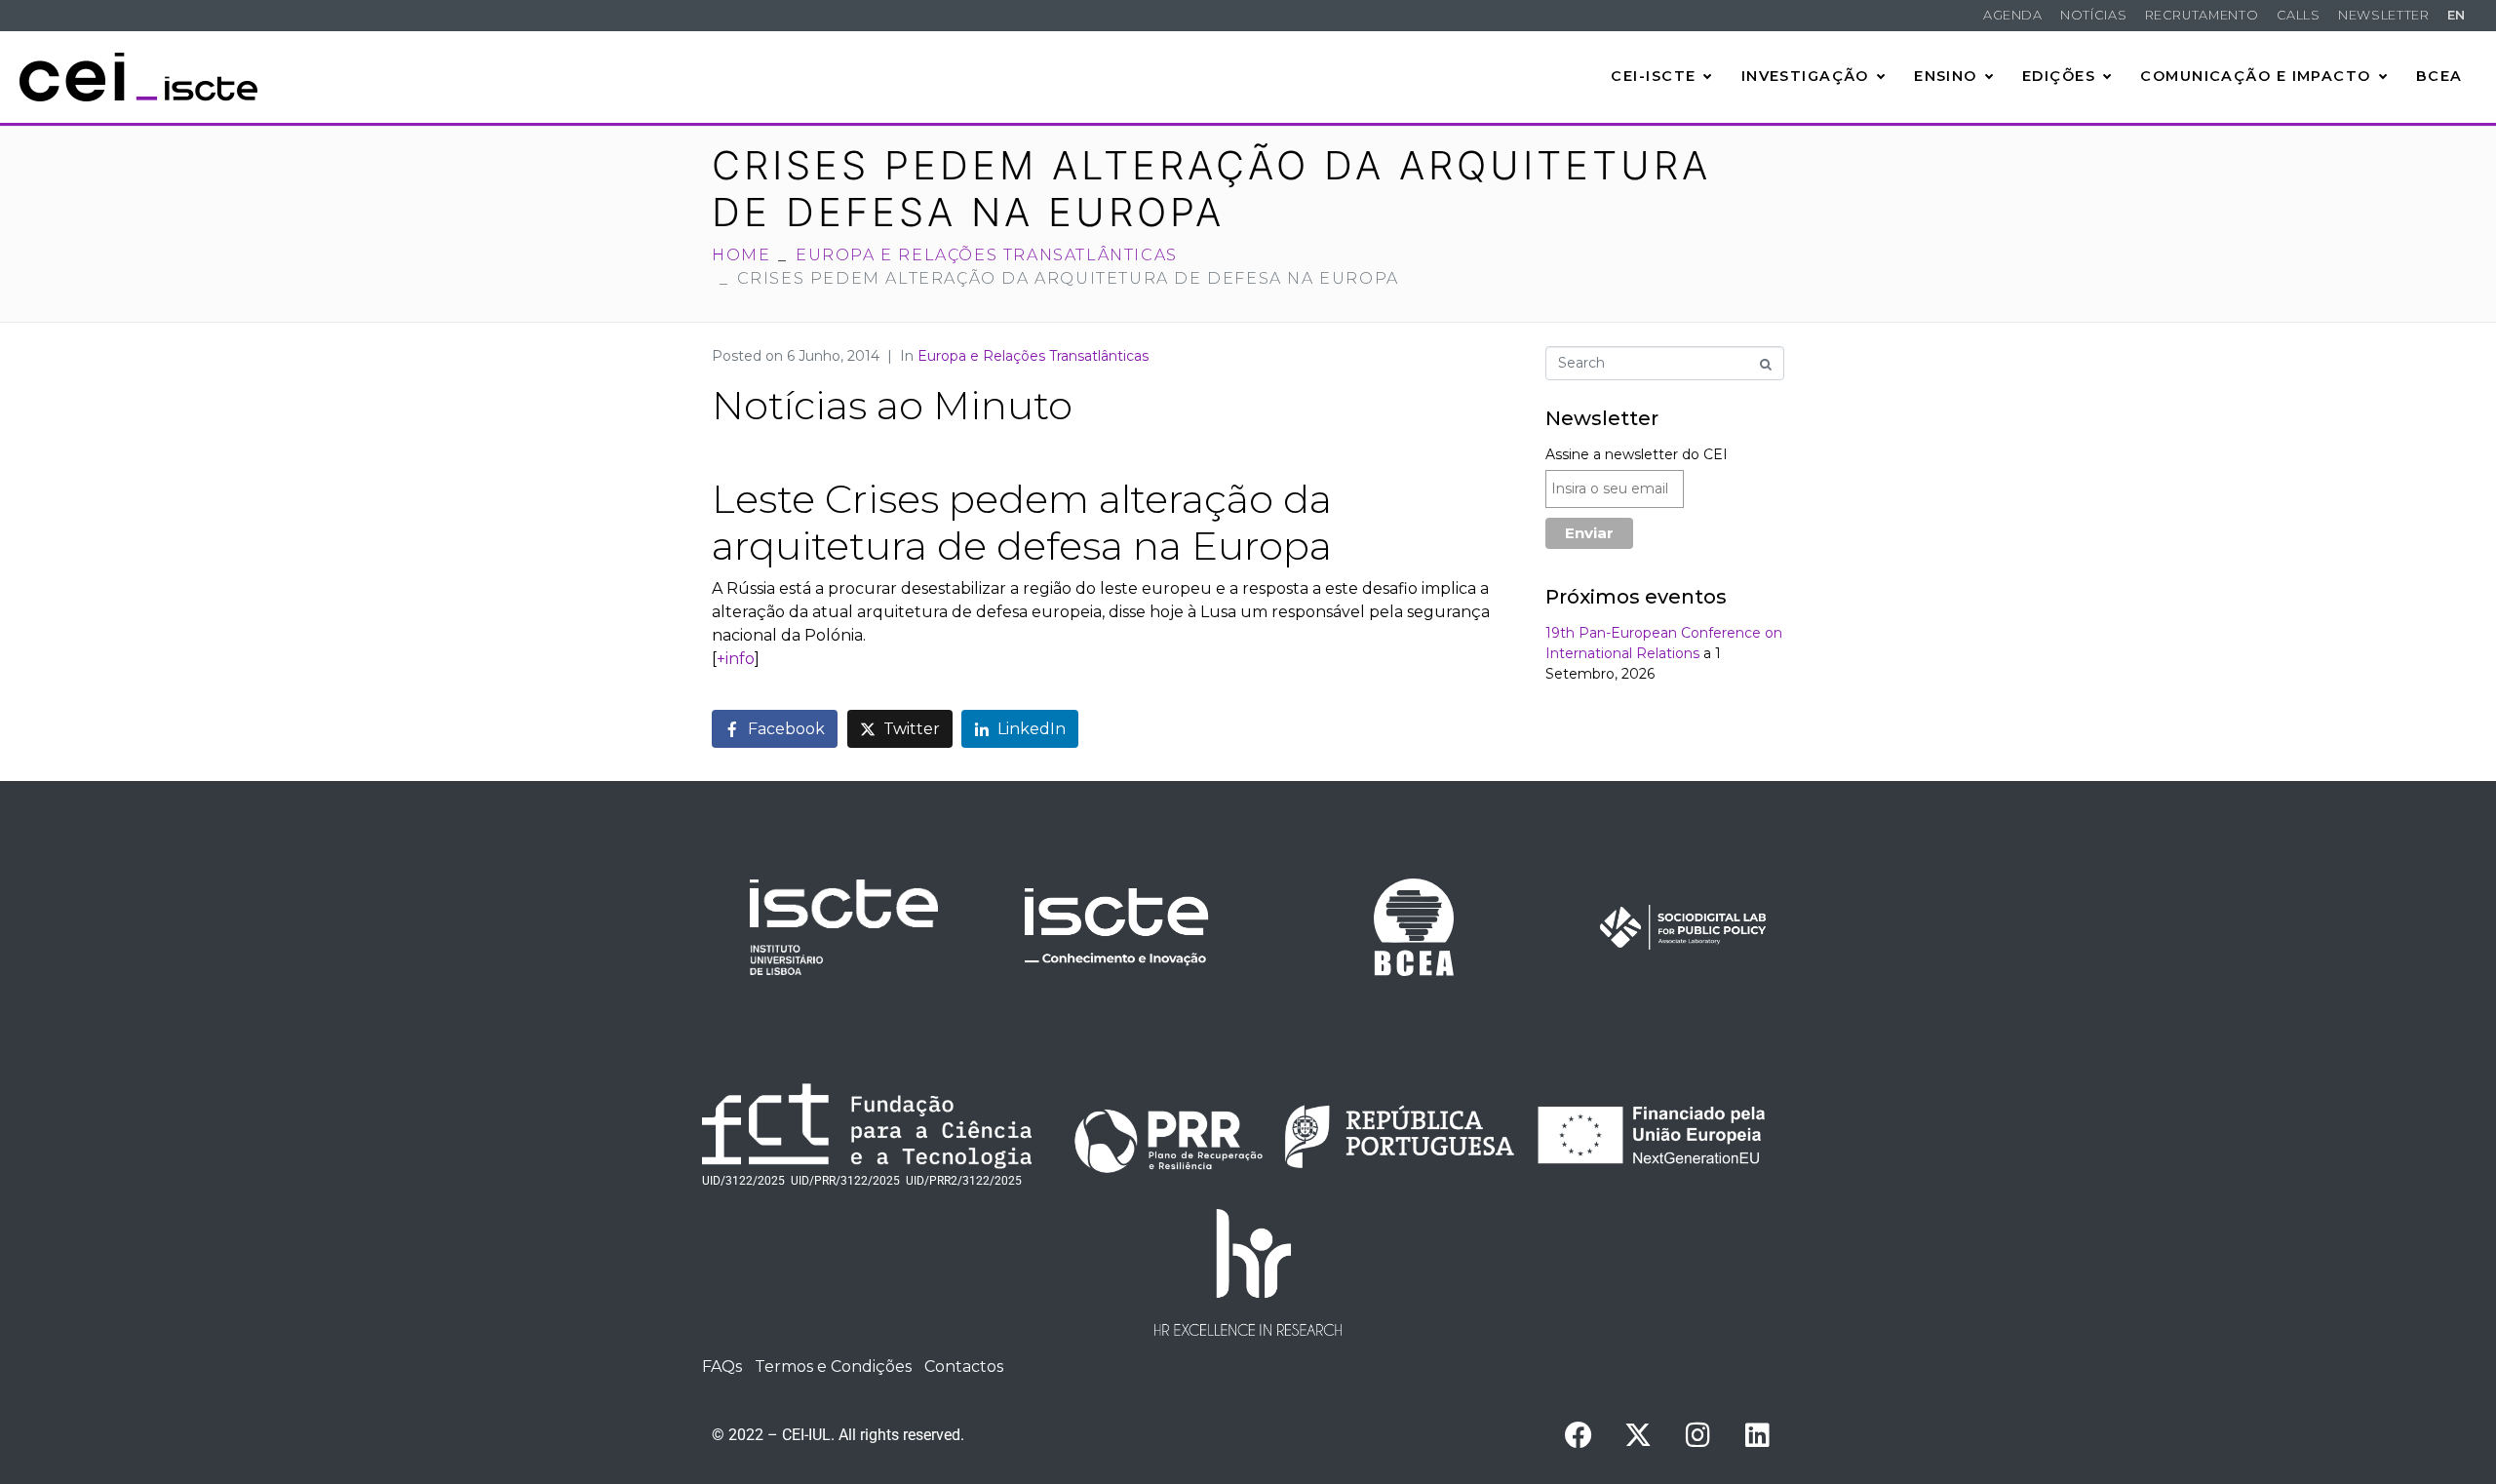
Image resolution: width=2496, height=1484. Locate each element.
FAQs (722, 1367)
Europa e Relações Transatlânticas (1033, 356)
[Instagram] (1697, 1435)
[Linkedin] (1757, 1435)
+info (736, 659)
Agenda (2013, 15)
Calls (2299, 15)
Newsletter (2383, 15)
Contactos (964, 1367)
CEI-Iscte (1653, 76)
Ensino (1946, 76)
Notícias (2093, 15)
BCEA (2439, 76)
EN (2457, 15)
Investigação (1805, 76)
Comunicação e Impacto (2255, 76)
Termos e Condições (833, 1367)
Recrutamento (2202, 15)
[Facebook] (1579, 1435)
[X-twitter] (1638, 1435)
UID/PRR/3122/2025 (845, 1181)
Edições (2059, 76)
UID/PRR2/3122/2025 (964, 1181)
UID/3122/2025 (743, 1181)
